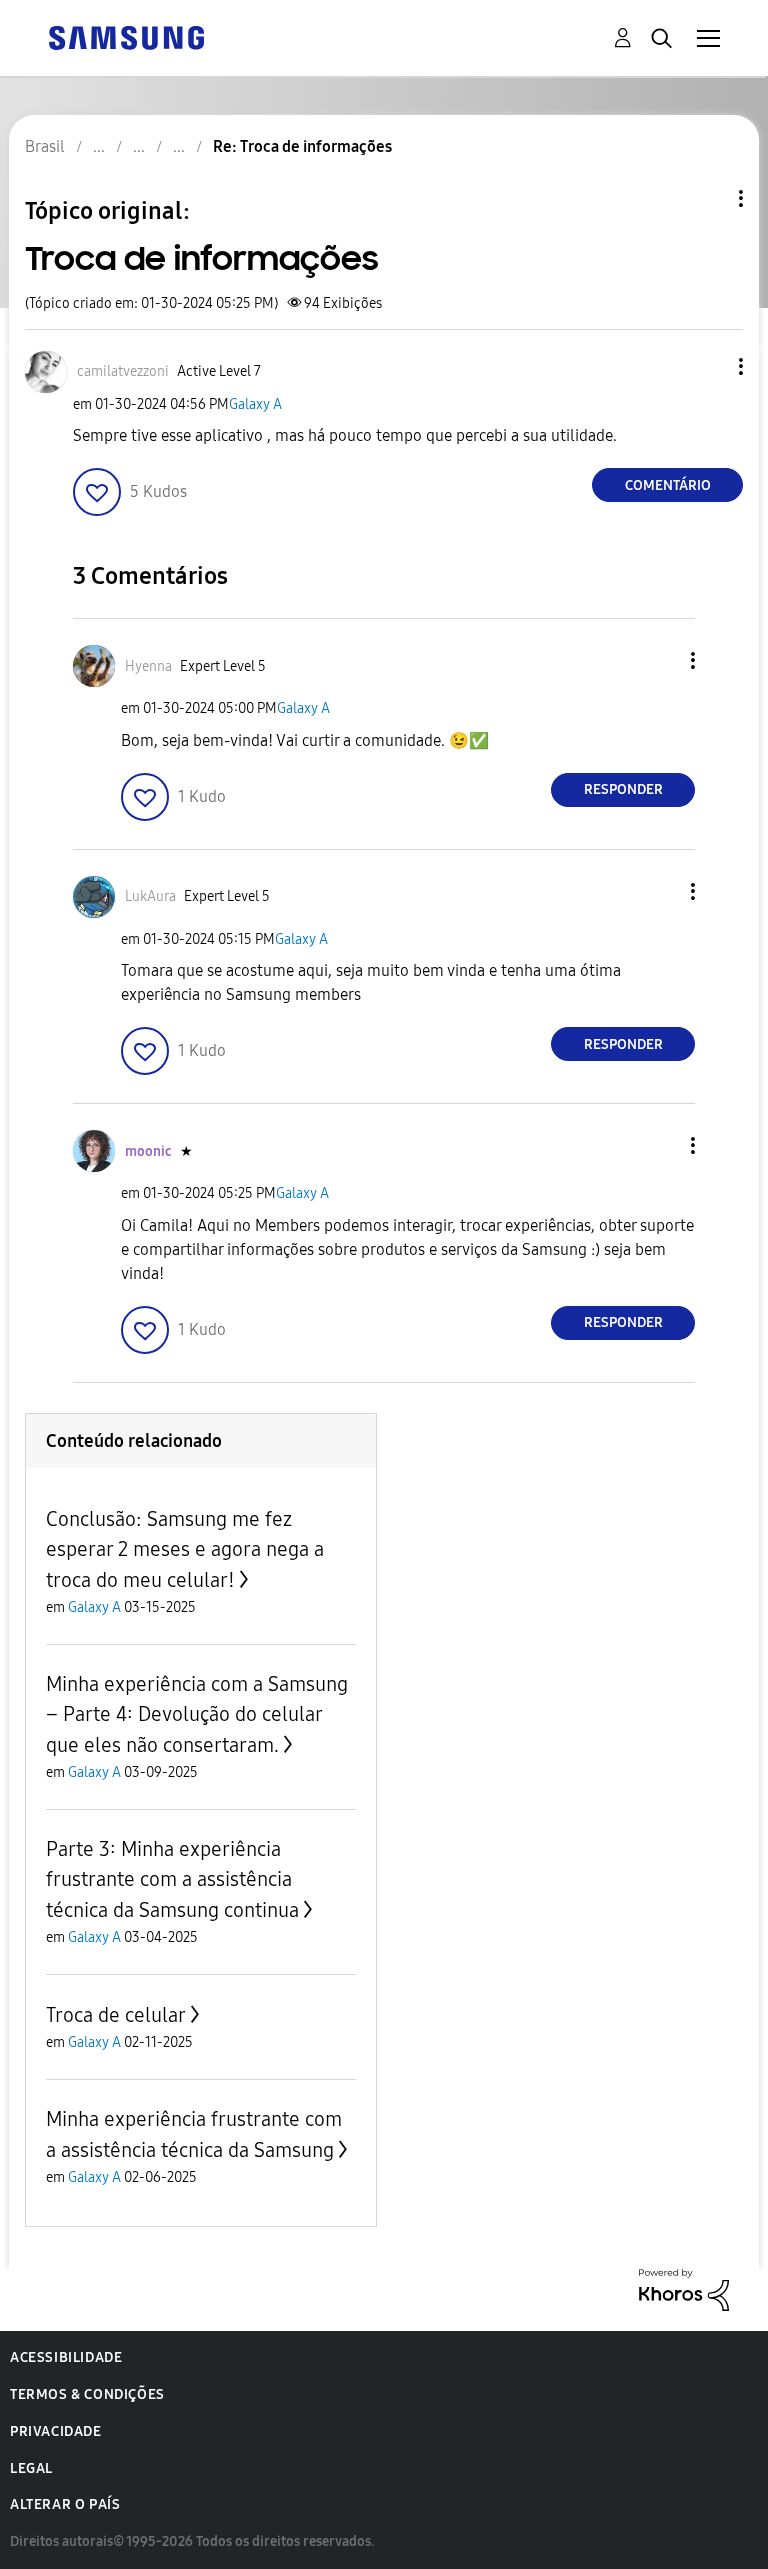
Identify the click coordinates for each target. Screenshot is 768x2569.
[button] (708, 366)
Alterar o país (65, 2504)
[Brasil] (126, 36)
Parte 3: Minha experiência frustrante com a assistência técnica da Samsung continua (172, 1879)
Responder (623, 789)
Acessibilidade (66, 2357)
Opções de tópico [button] (707, 198)
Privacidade (56, 2431)
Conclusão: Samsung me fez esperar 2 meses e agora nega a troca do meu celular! (185, 1549)
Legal (31, 2468)
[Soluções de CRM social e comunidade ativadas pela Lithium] (684, 2288)
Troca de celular (116, 2015)
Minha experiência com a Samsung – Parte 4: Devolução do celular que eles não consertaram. (197, 1714)
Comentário (668, 485)
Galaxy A (255, 404)
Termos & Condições (87, 2394)
